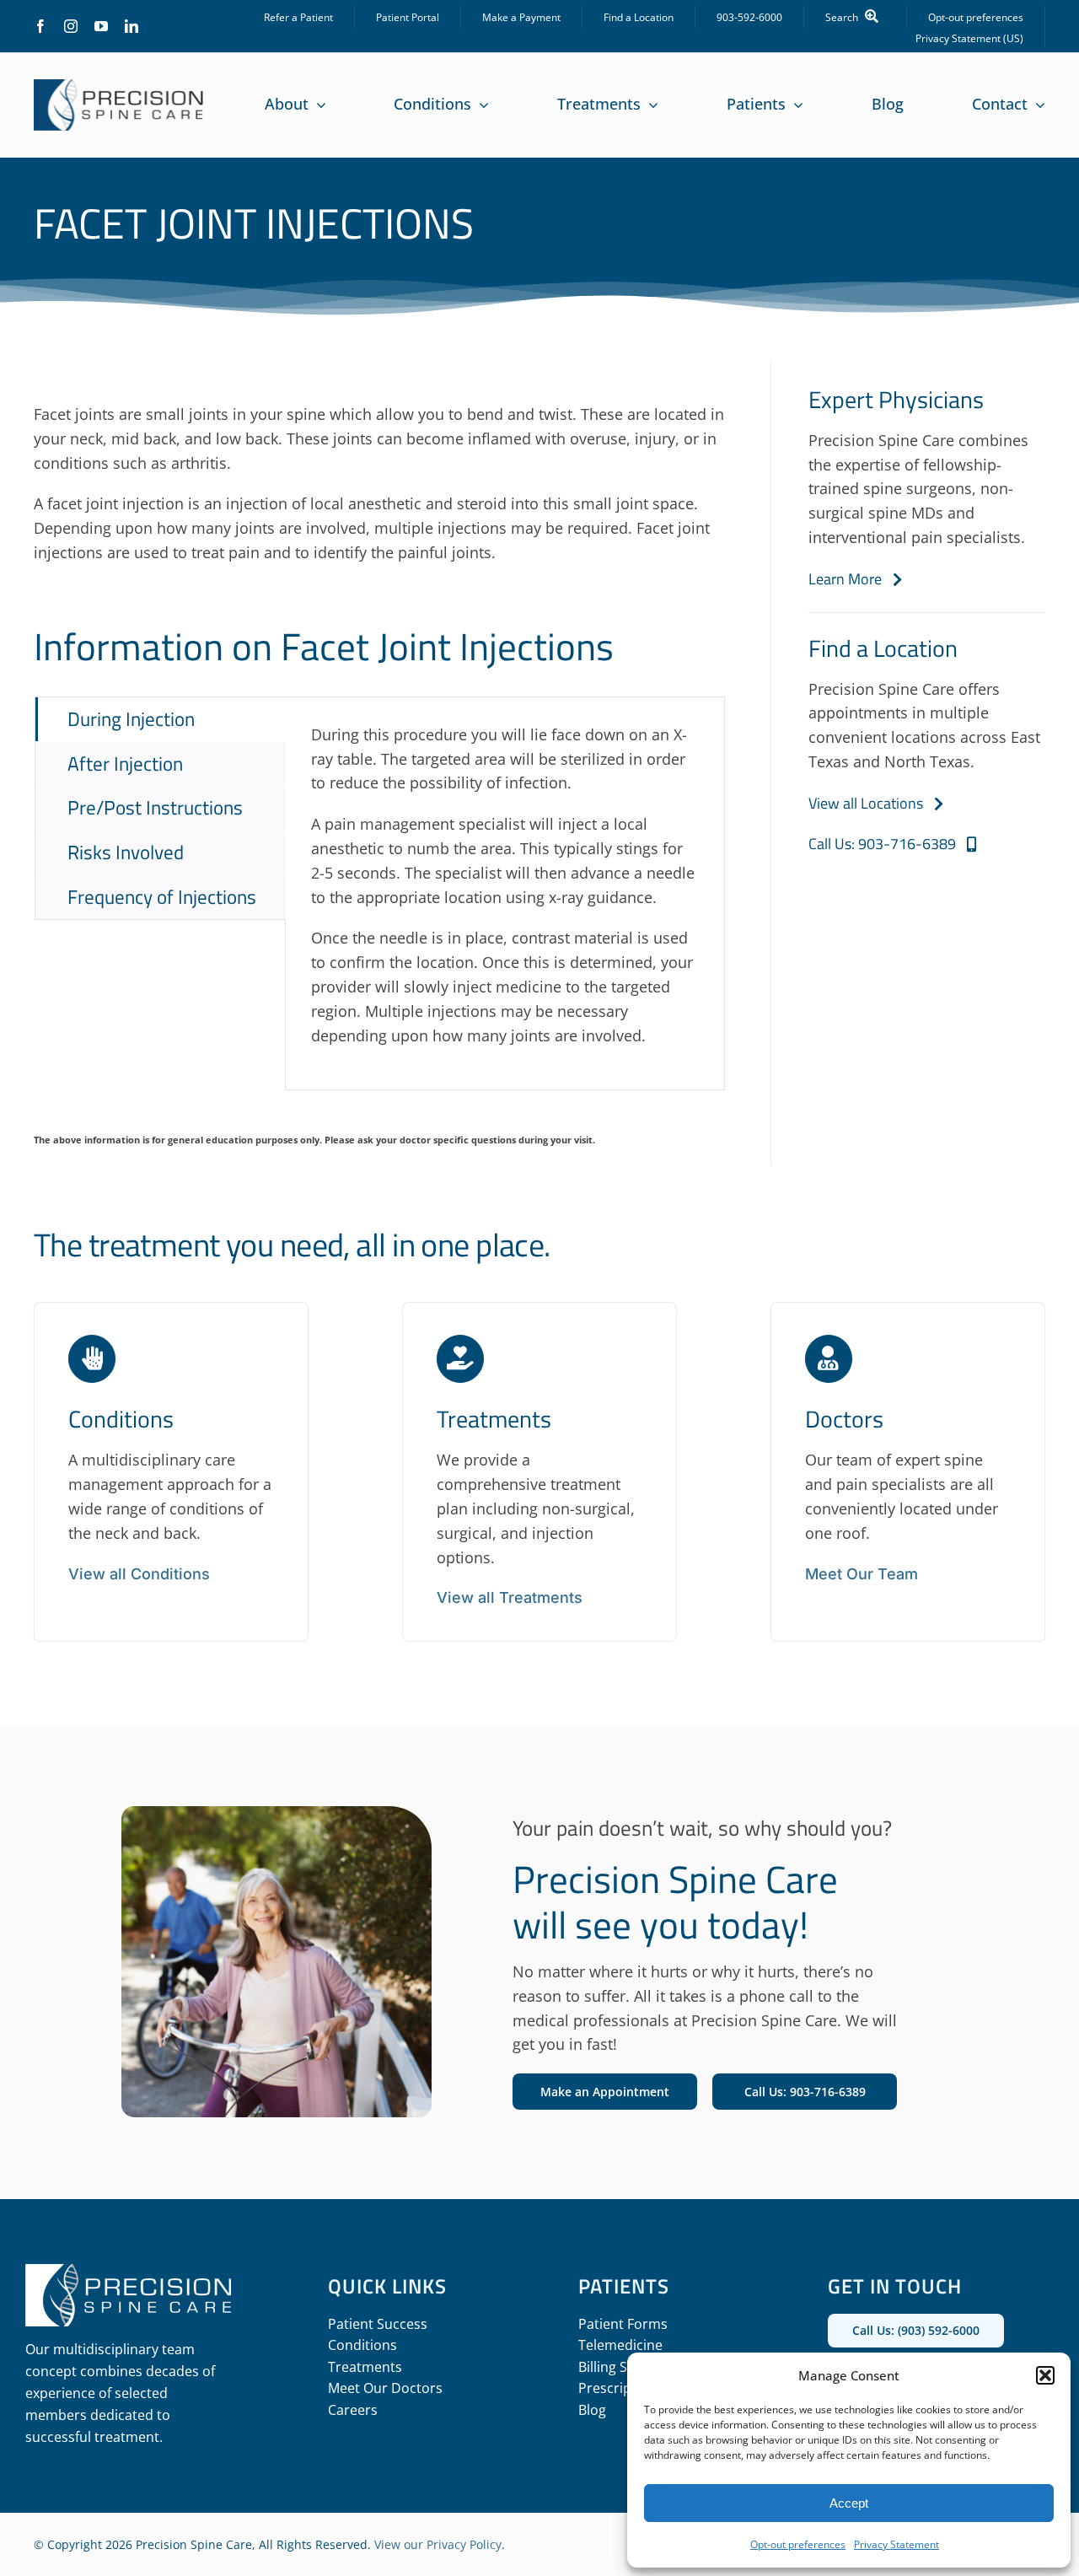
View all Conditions (139, 1574)
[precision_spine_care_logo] (119, 87)
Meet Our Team (862, 1574)
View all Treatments (510, 1597)
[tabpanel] (505, 894)
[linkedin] (132, 26)
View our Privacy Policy (438, 2544)
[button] (1045, 2375)
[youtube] (101, 26)
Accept (849, 2503)
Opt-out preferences (798, 2544)
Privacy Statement (896, 2544)
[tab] (161, 719)
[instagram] (71, 26)
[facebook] (40, 26)
